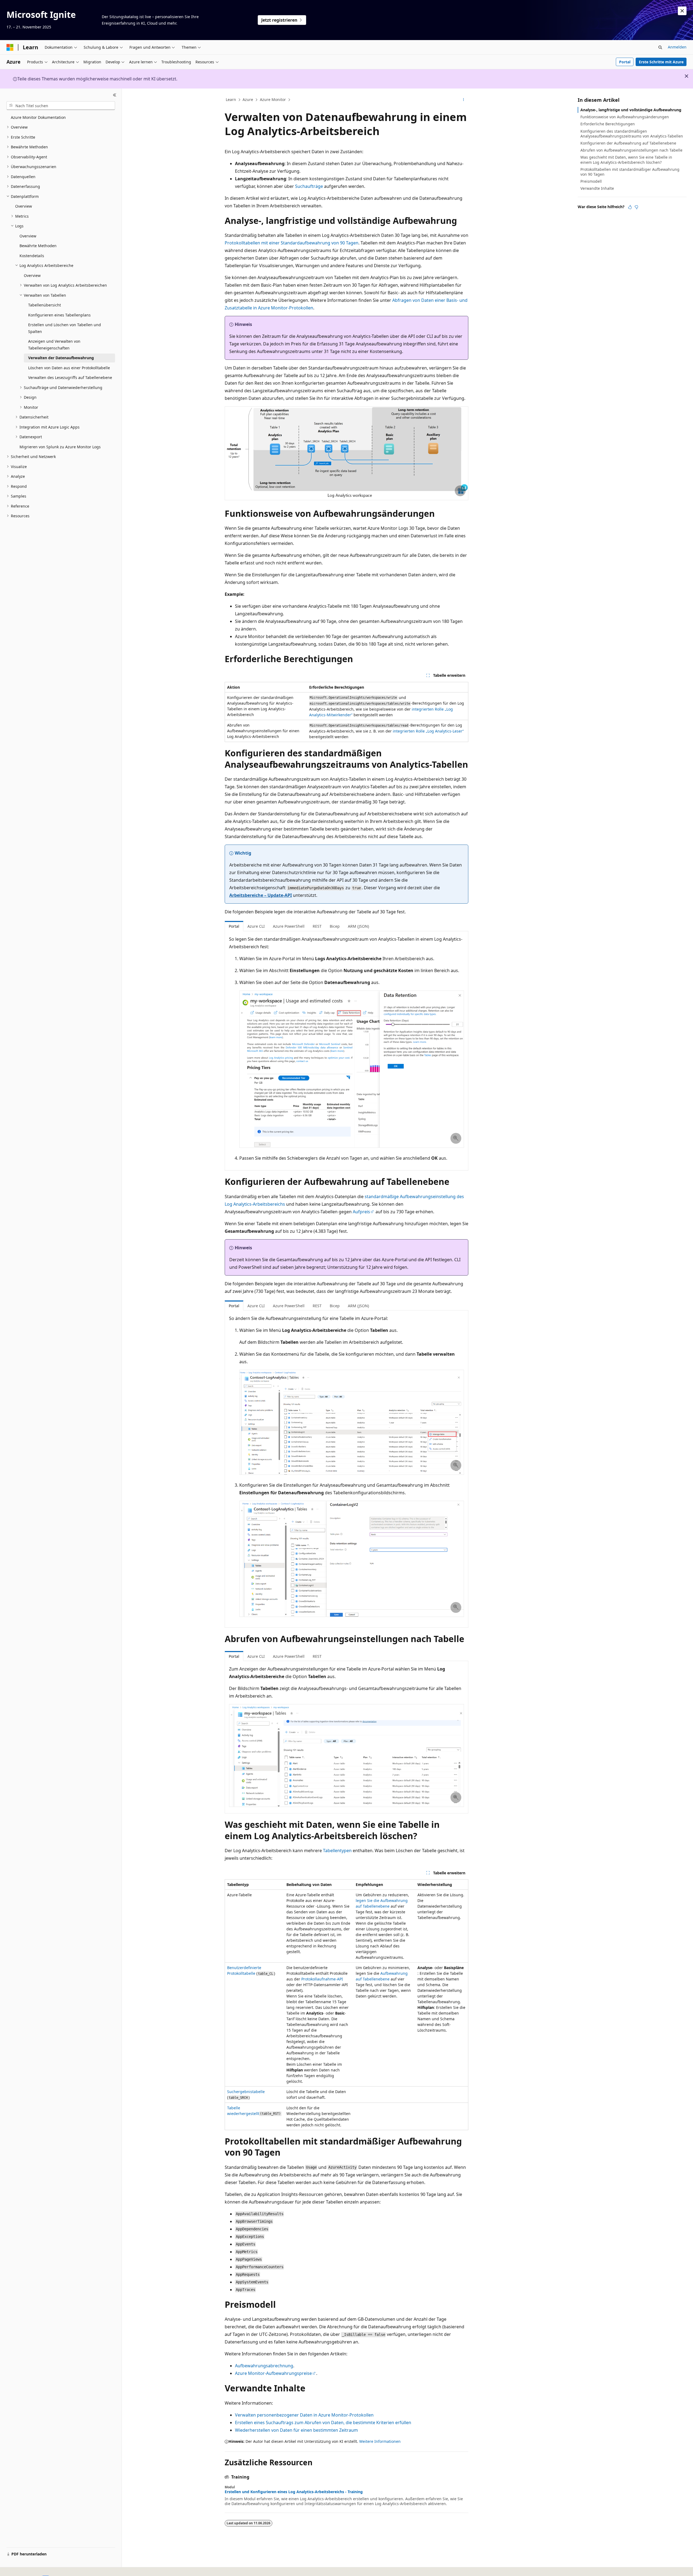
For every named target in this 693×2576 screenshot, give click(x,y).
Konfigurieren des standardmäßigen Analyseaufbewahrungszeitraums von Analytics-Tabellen (632, 134)
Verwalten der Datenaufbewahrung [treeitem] (61, 358)
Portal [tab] (234, 926)
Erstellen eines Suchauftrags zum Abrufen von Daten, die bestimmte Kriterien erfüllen (323, 2423)
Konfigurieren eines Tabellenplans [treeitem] (59, 315)
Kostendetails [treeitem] (32, 256)
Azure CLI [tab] (256, 926)
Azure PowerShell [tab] (289, 926)
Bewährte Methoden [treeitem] (38, 246)
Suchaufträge (309, 186)
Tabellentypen (337, 1851)
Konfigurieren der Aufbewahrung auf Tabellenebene (628, 143)
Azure (248, 99)
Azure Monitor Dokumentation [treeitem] (38, 117)
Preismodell (591, 181)
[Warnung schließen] (682, 11)
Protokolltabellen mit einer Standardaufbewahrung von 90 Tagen (292, 243)
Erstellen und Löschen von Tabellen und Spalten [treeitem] (65, 328)
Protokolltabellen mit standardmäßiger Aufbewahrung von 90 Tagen (630, 172)
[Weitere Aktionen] (464, 100)
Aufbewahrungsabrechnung (264, 2366)
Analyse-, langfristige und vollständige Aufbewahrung (631, 110)
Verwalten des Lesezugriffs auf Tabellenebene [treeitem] (70, 377)
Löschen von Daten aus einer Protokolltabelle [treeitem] (69, 368)
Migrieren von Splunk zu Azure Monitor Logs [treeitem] (60, 447)
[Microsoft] (10, 47)
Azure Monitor (273, 99)
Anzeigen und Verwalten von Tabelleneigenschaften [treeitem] (54, 345)
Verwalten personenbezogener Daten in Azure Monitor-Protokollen (304, 2415)
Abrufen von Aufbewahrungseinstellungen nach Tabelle (631, 150)
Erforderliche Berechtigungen (608, 124)
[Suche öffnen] (660, 47)
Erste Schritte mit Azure (661, 62)
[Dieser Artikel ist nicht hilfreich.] (636, 207)
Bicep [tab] (335, 926)
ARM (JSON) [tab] (358, 926)
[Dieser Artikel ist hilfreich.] (630, 207)
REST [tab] (317, 926)
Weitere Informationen (380, 2441)
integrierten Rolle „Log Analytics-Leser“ (428, 731)
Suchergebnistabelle (246, 2092)
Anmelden (677, 47)
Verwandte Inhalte (597, 188)
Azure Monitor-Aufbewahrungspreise (273, 2373)
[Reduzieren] (115, 95)
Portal (625, 62)
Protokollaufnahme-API (322, 1979)
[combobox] (61, 106)
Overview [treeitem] (24, 206)
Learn (231, 99)
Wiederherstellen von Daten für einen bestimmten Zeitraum (296, 2430)
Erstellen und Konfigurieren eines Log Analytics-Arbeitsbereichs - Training (294, 2492)
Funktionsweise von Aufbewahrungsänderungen (625, 117)
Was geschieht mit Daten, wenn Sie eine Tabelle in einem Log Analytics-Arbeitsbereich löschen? (626, 160)
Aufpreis (361, 1212)
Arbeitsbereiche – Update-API (261, 895)
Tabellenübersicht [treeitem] (45, 305)
